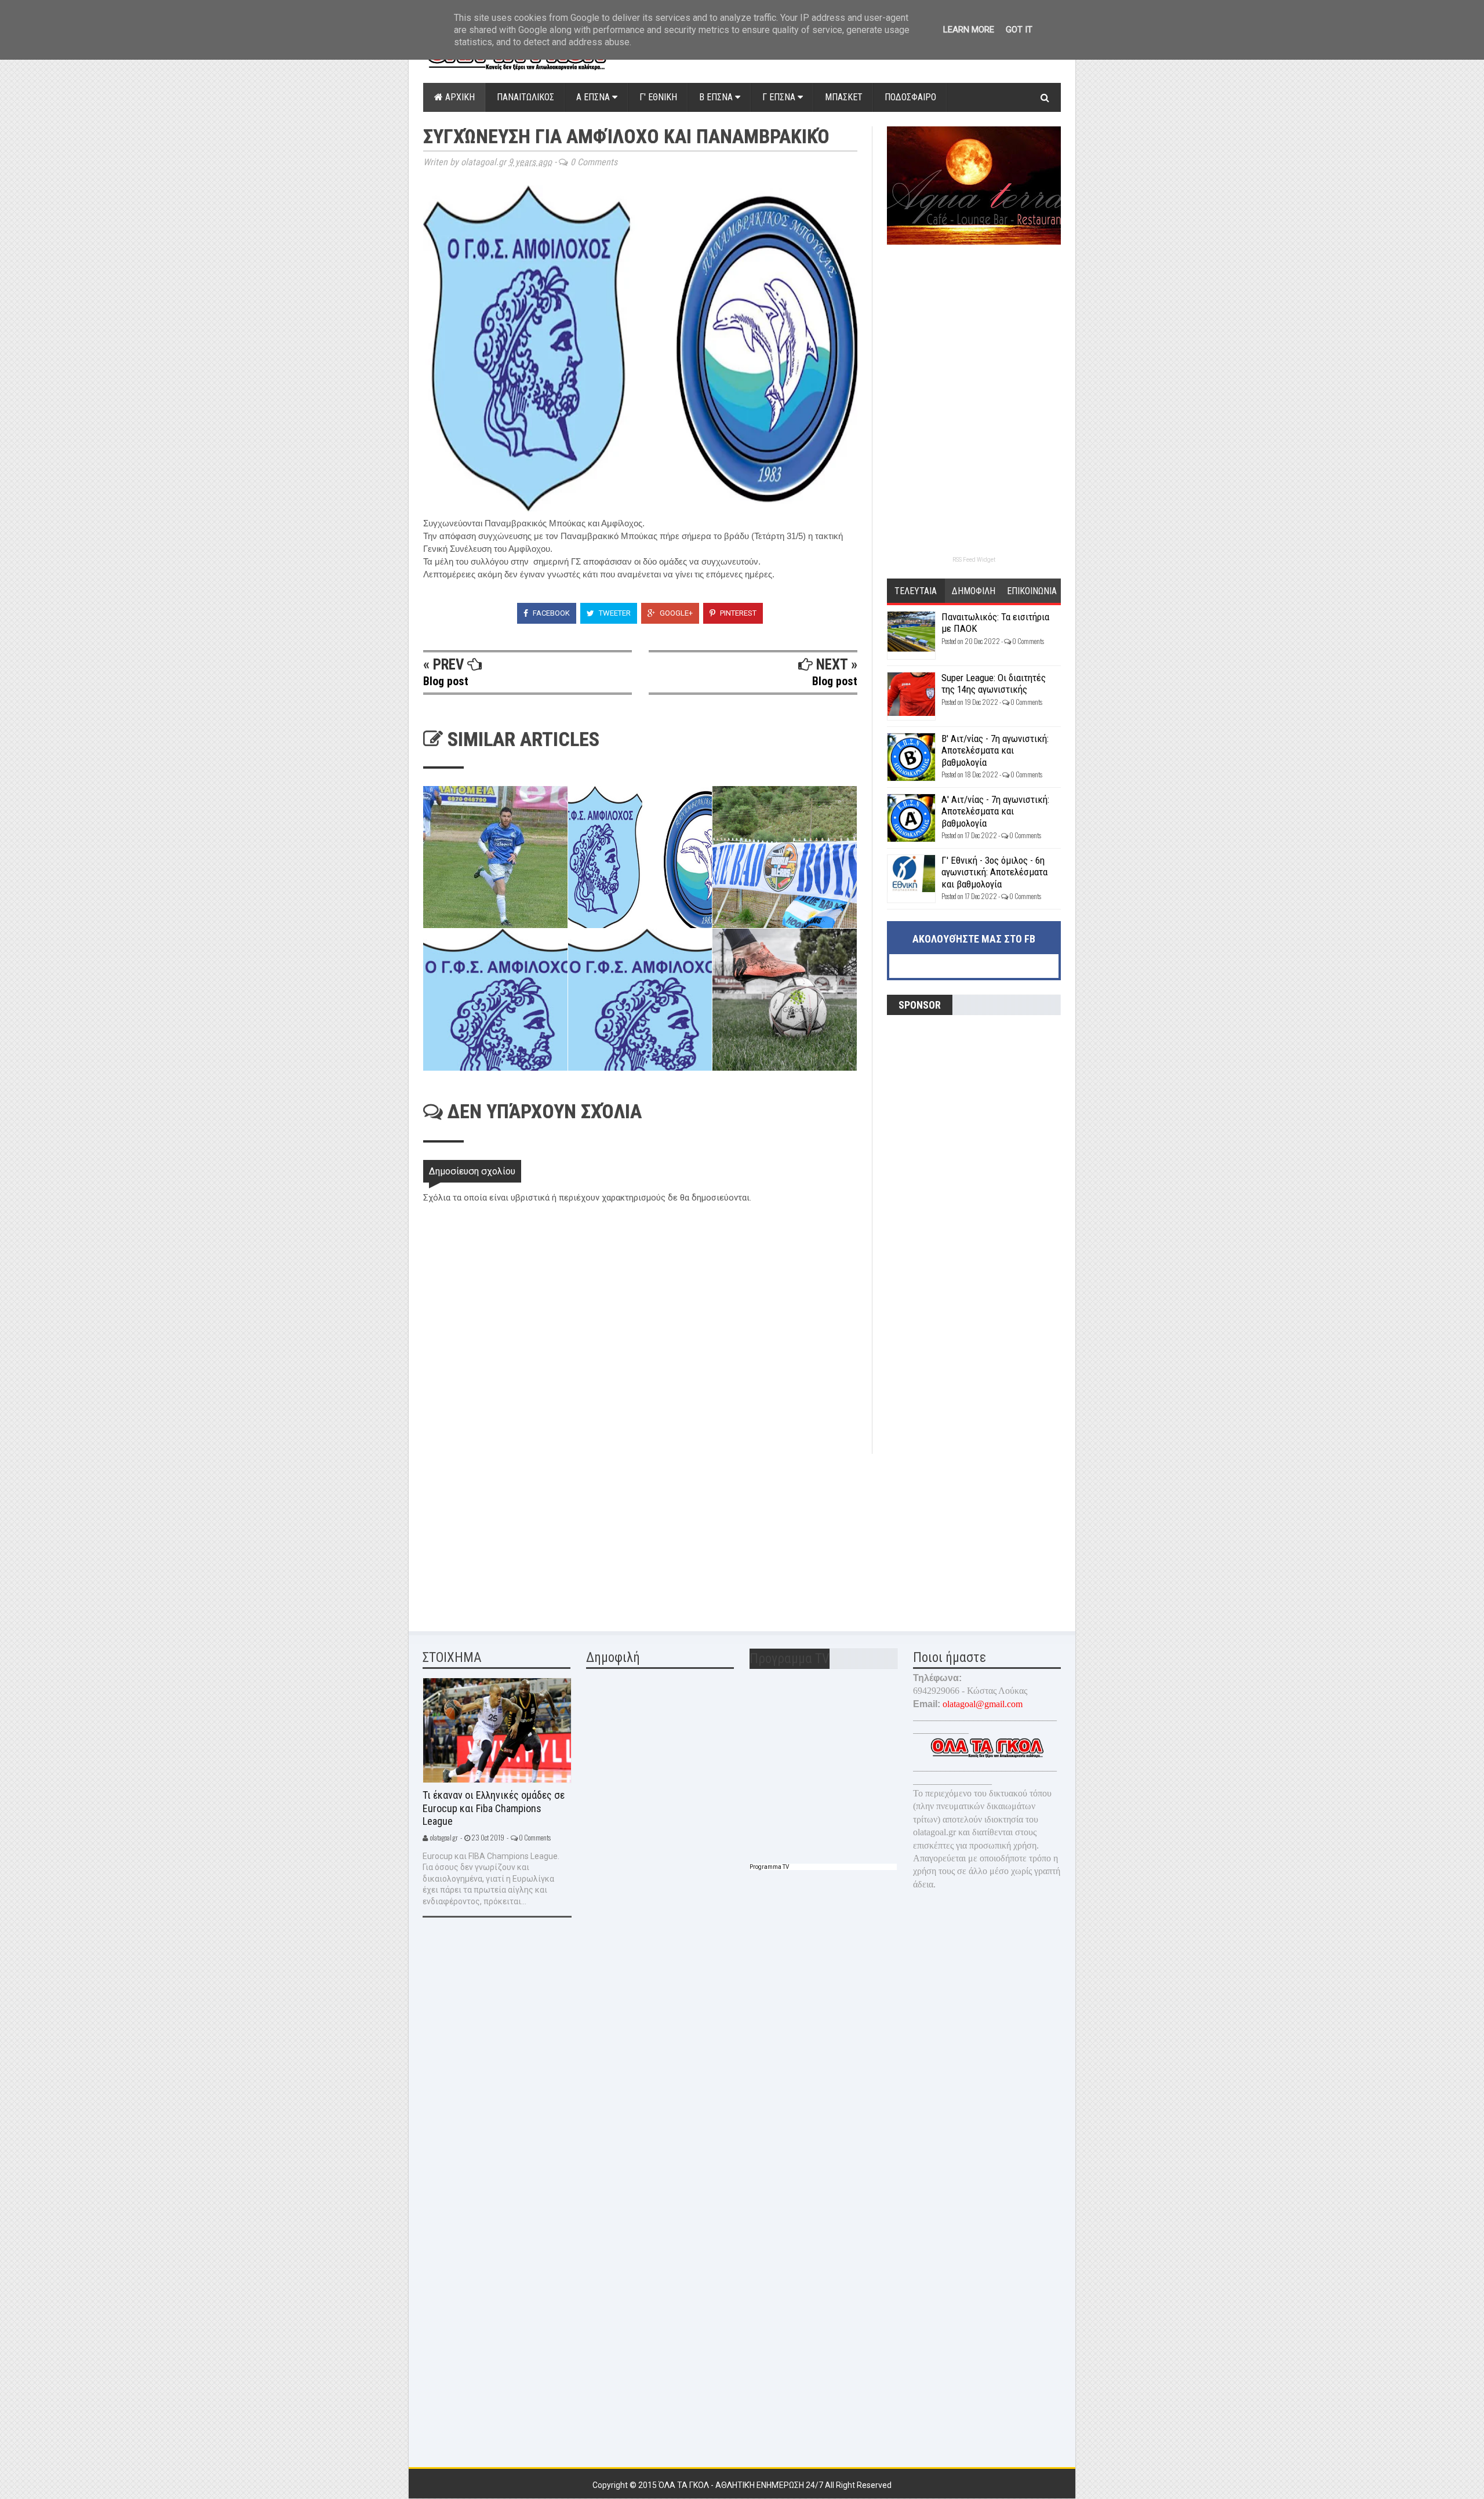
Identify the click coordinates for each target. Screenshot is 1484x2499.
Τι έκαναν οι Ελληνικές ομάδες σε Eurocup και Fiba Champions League (494, 1808)
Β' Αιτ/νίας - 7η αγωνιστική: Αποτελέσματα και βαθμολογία (995, 750)
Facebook (550, 613)
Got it (1019, 30)
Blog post (446, 681)
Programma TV (769, 1867)
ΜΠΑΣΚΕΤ (844, 97)
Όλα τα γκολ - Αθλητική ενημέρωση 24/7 (742, 2485)
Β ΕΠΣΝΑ (717, 97)
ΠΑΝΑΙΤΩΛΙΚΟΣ (525, 97)
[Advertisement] (510, 1535)
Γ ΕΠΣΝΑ (780, 97)
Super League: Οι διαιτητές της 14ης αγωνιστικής (994, 683)
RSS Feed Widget (974, 560)
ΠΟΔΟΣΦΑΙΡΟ (910, 97)
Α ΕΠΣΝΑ (594, 97)
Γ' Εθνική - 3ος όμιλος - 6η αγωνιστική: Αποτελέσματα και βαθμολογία (994, 872)
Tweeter (614, 613)
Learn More (969, 30)
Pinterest (737, 613)
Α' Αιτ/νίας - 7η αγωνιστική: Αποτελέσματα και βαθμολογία (995, 811)
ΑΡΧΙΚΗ (459, 97)
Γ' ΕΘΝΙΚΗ (658, 97)
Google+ (675, 613)
